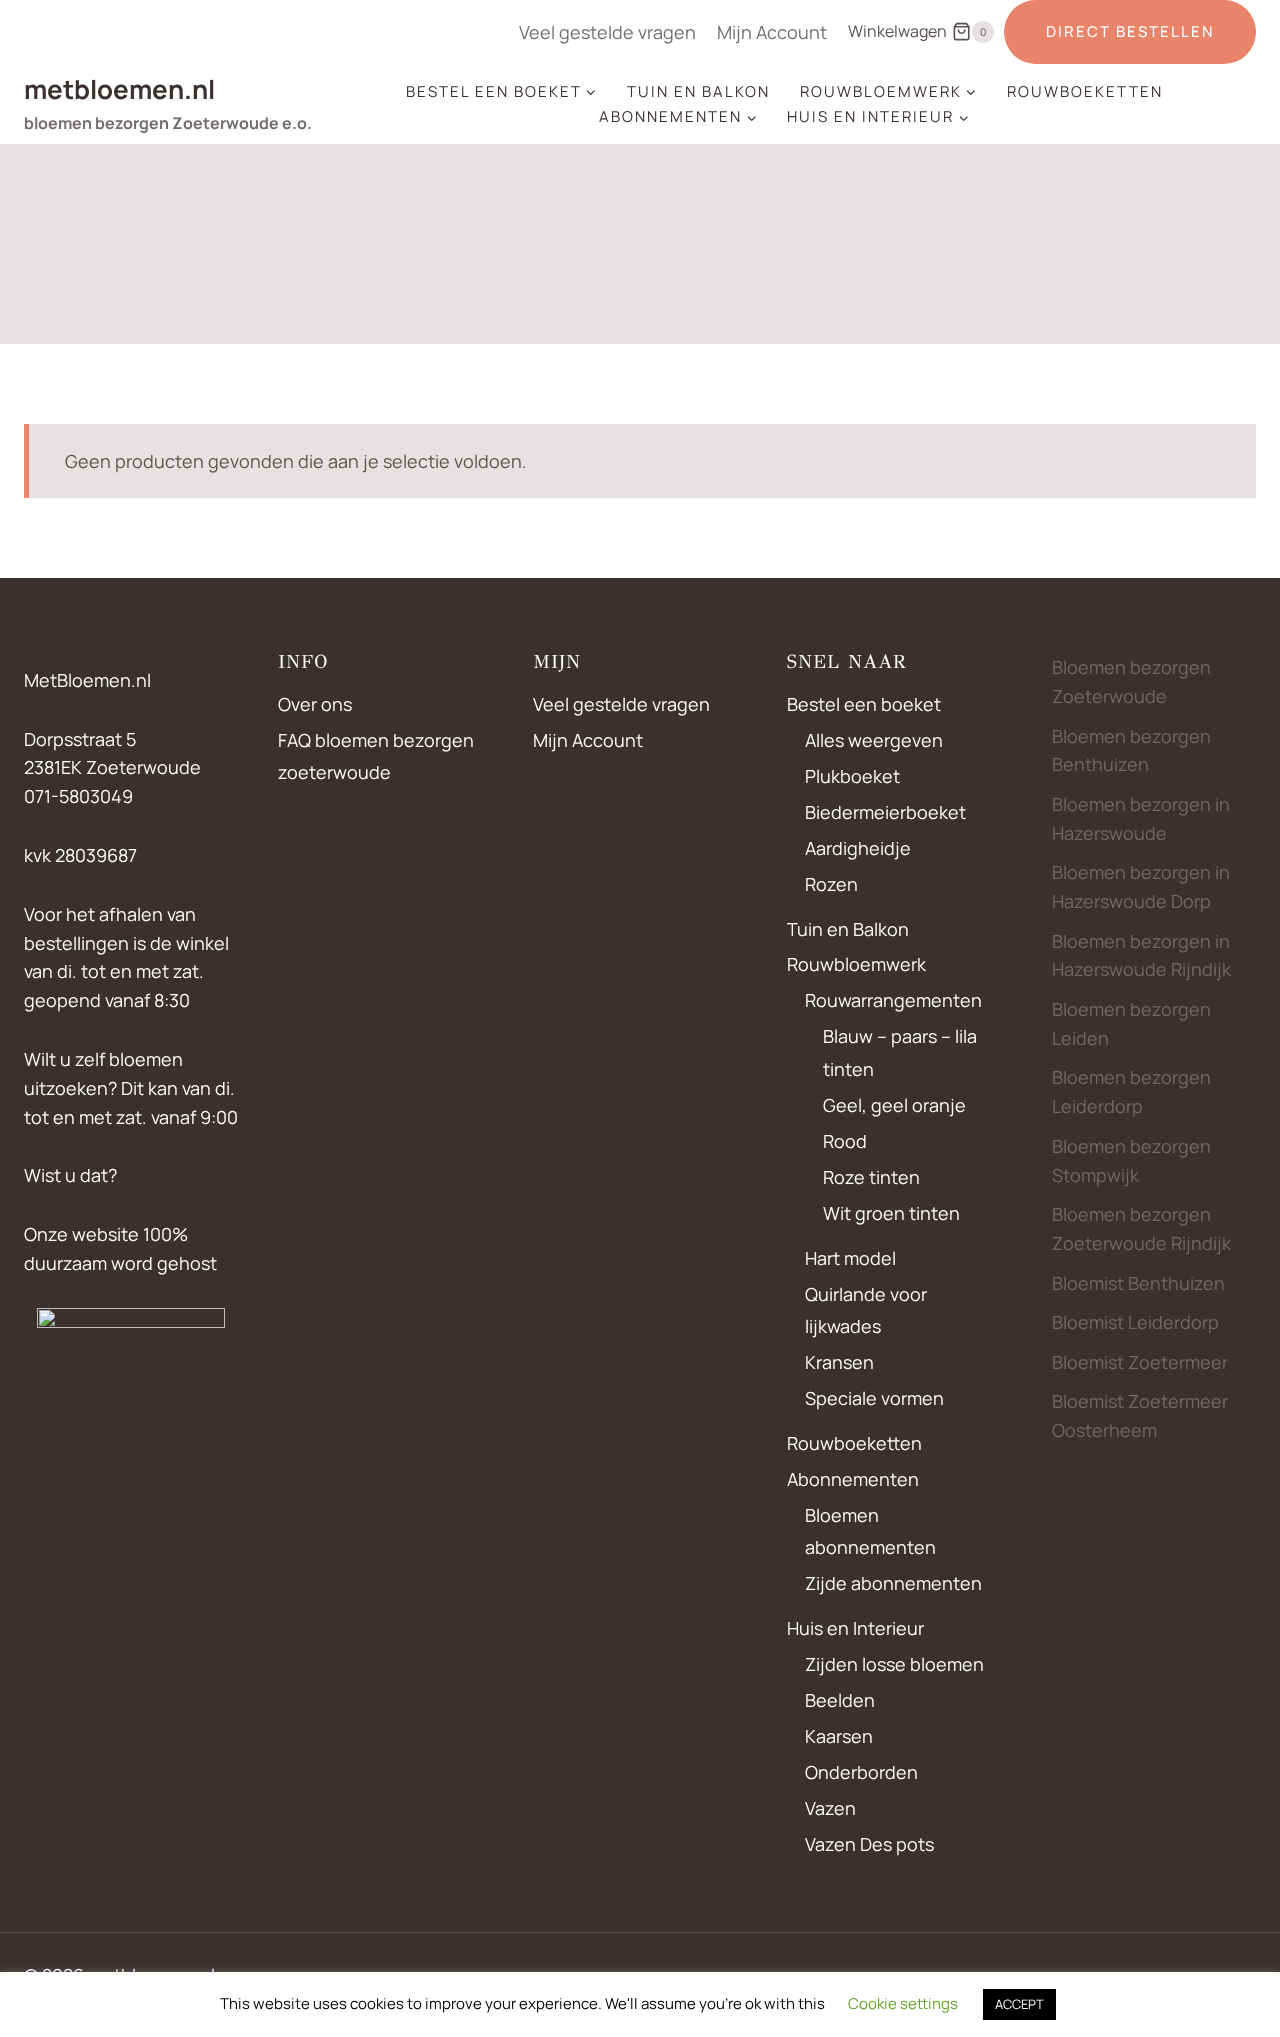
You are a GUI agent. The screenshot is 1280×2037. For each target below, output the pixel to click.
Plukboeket (852, 776)
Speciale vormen (874, 1398)
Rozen (831, 884)
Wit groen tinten (891, 1213)
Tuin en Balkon (698, 91)
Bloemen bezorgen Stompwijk (1131, 1160)
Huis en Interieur (855, 1628)
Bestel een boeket (864, 704)
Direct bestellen (1130, 31)
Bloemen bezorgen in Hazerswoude (1141, 818)
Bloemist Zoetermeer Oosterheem (1140, 1415)
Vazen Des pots (869, 1844)
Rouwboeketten (1085, 91)
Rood (845, 1141)
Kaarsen (839, 1736)
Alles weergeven (874, 740)
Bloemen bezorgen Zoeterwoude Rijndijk (1141, 1228)
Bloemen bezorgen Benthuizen (1131, 750)
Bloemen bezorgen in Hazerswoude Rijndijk (1141, 955)
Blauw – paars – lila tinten (900, 1052)
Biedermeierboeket (885, 812)
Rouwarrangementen (893, 1000)
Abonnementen (853, 1479)
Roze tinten (871, 1177)
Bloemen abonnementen (870, 1531)
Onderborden (861, 1772)
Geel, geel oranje (894, 1105)
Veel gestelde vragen (607, 32)
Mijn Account (772, 32)
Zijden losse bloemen (894, 1664)
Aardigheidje (858, 848)
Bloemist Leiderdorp (1135, 1322)
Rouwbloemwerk (856, 964)
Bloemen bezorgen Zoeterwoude (1131, 681)
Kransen (839, 1362)
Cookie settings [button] (903, 2003)
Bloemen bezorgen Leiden (1131, 1023)
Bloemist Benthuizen (1138, 1283)
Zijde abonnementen (893, 1583)
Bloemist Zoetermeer (1140, 1362)
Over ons (315, 704)
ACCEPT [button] (1019, 2004)
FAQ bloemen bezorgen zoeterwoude (376, 756)
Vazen (830, 1808)
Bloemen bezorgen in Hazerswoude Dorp (1141, 886)
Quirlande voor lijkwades (866, 1310)
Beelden (840, 1700)
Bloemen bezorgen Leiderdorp (1131, 1091)
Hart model (850, 1258)
